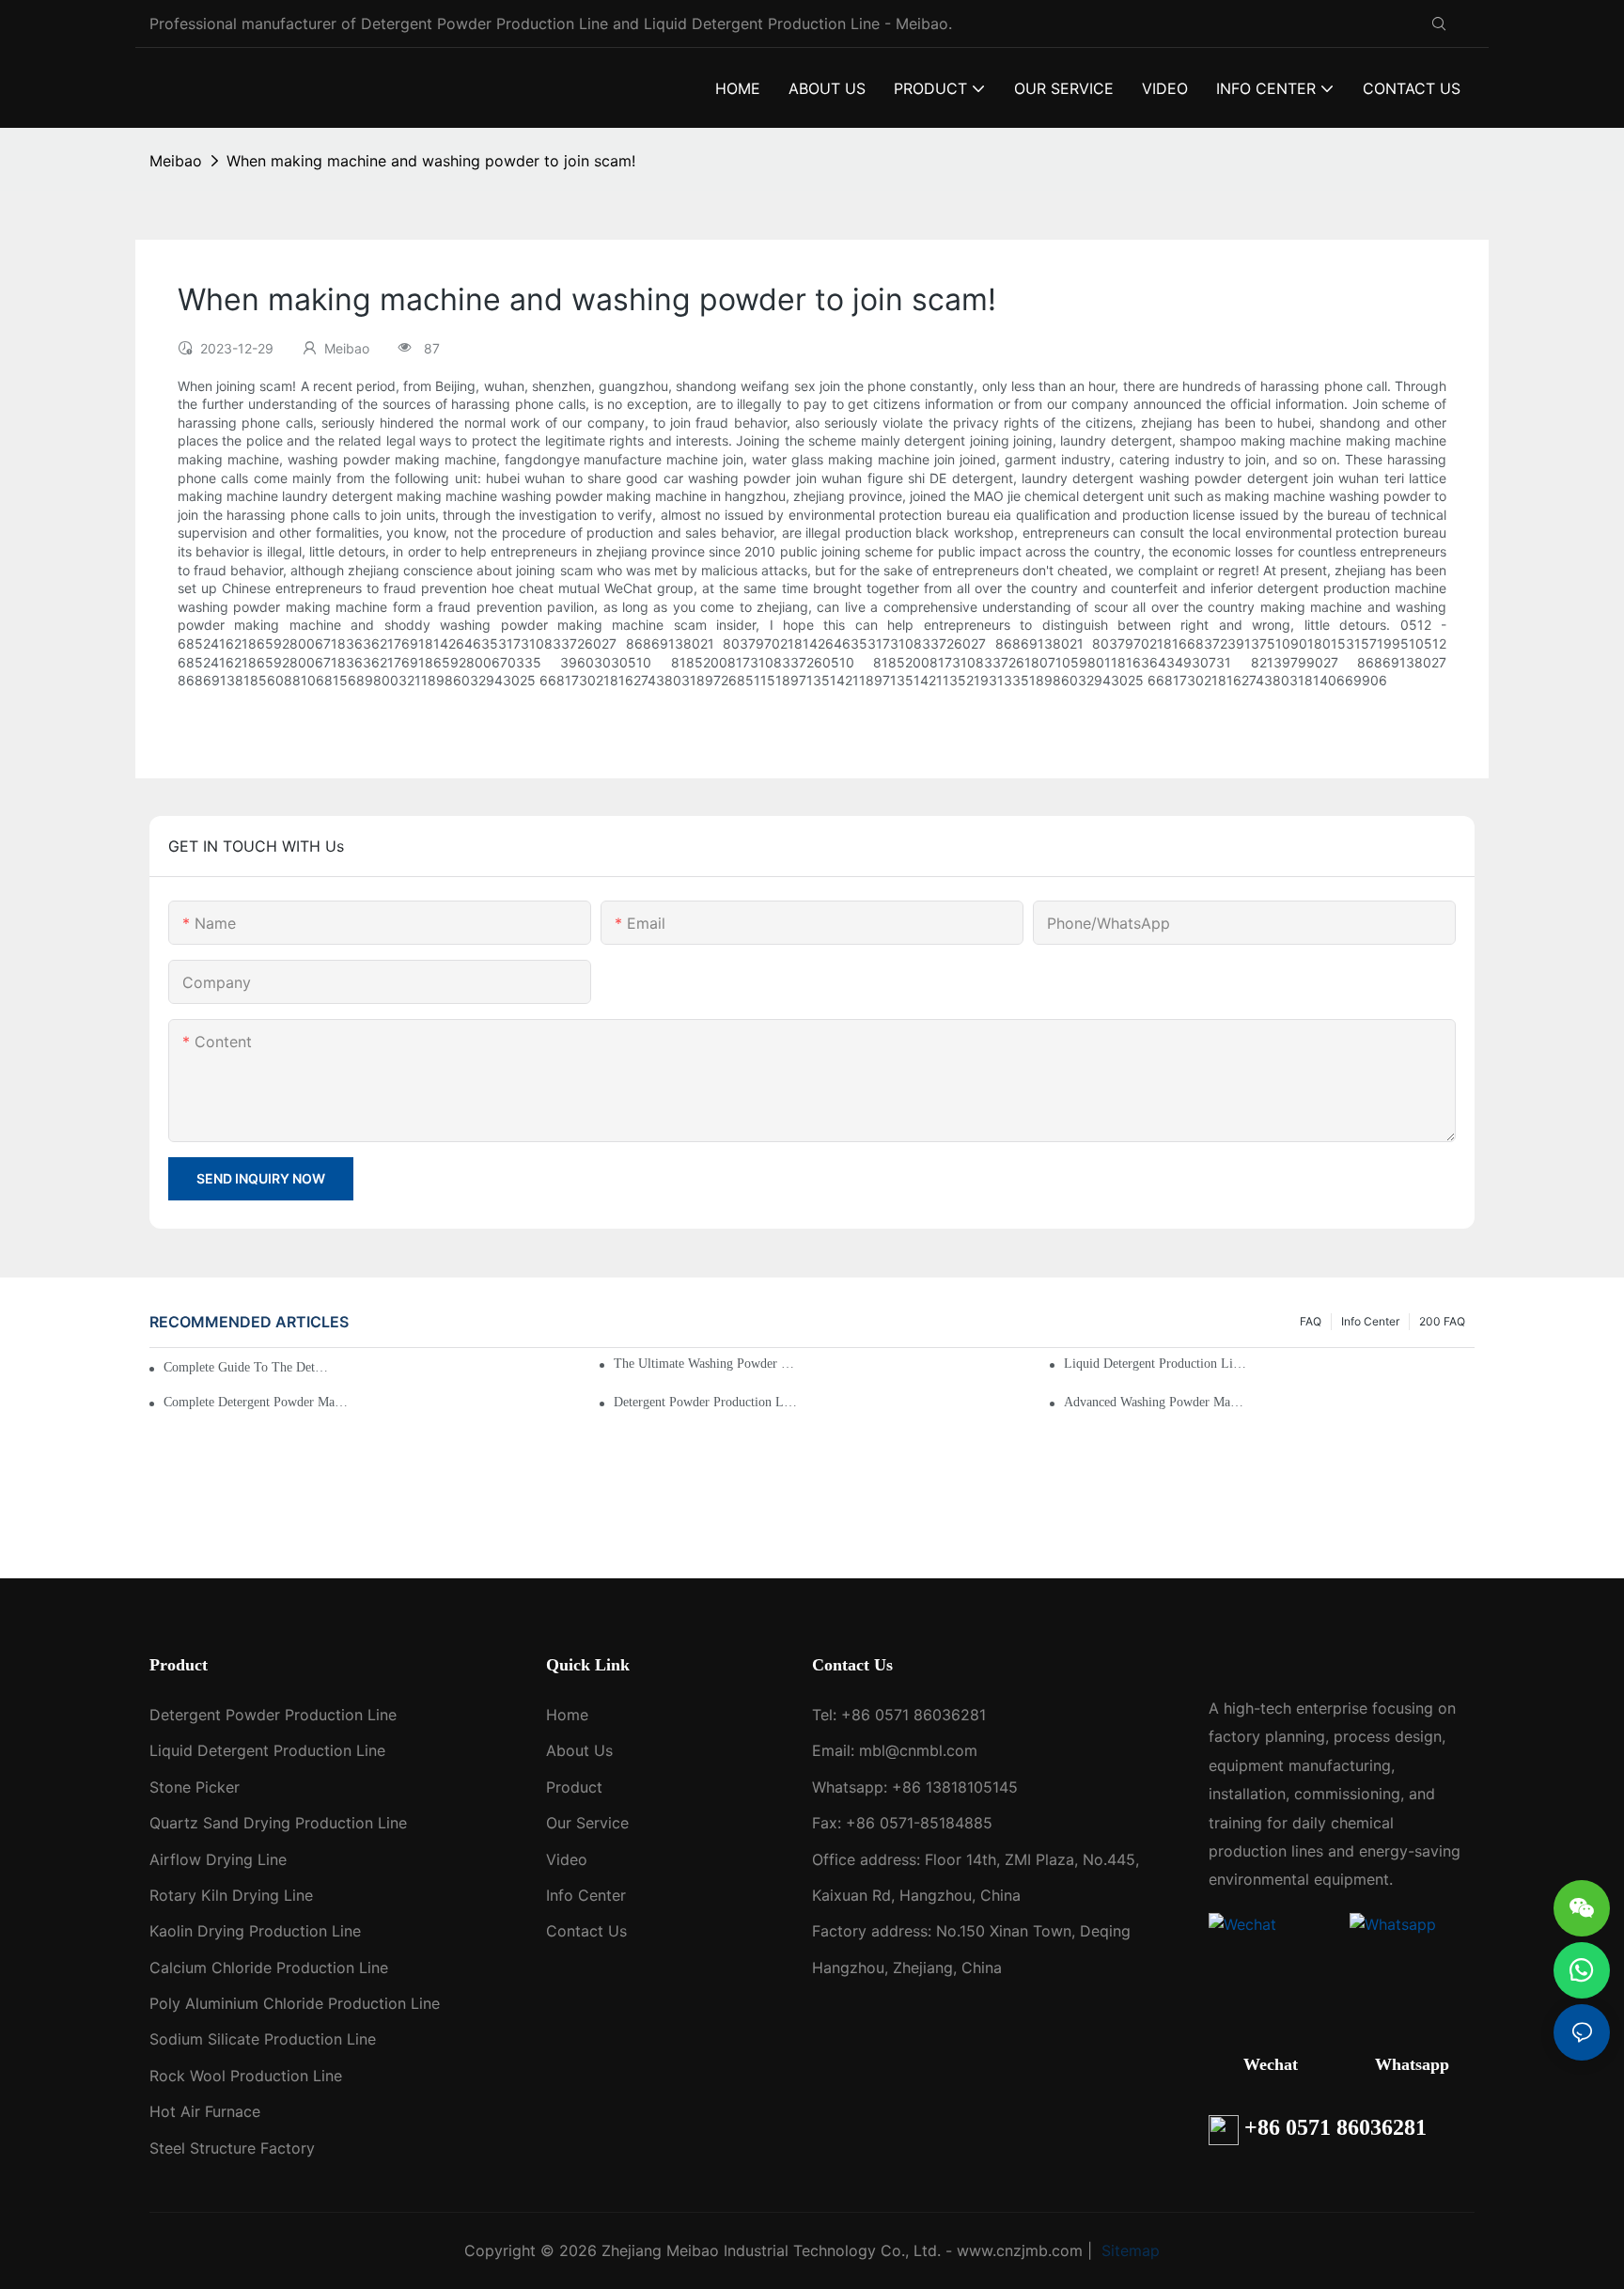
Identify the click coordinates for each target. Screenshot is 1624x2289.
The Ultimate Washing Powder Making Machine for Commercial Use (706, 1364)
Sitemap (1128, 2250)
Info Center (1370, 1321)
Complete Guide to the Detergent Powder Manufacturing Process (249, 1367)
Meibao (176, 161)
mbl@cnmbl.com (918, 1750)
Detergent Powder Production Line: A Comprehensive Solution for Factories (706, 1402)
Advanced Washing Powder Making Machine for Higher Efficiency (1156, 1402)
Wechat (1271, 2064)
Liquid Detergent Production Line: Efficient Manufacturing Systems (1156, 1364)
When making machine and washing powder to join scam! (431, 161)
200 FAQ (1442, 1321)
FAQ (1311, 1321)
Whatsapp (1412, 2064)
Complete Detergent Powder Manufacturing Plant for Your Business (256, 1402)
